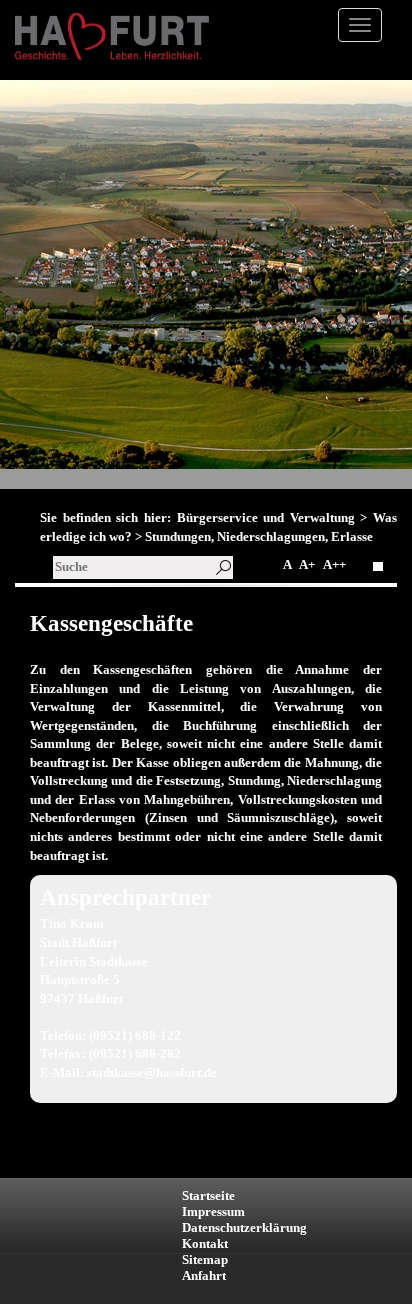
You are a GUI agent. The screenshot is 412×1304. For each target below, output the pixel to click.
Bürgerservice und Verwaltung (266, 517)
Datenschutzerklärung (244, 1227)
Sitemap (205, 1259)
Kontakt (205, 1243)
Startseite (208, 1195)
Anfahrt (204, 1275)
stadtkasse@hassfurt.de (152, 1072)
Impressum (213, 1211)
